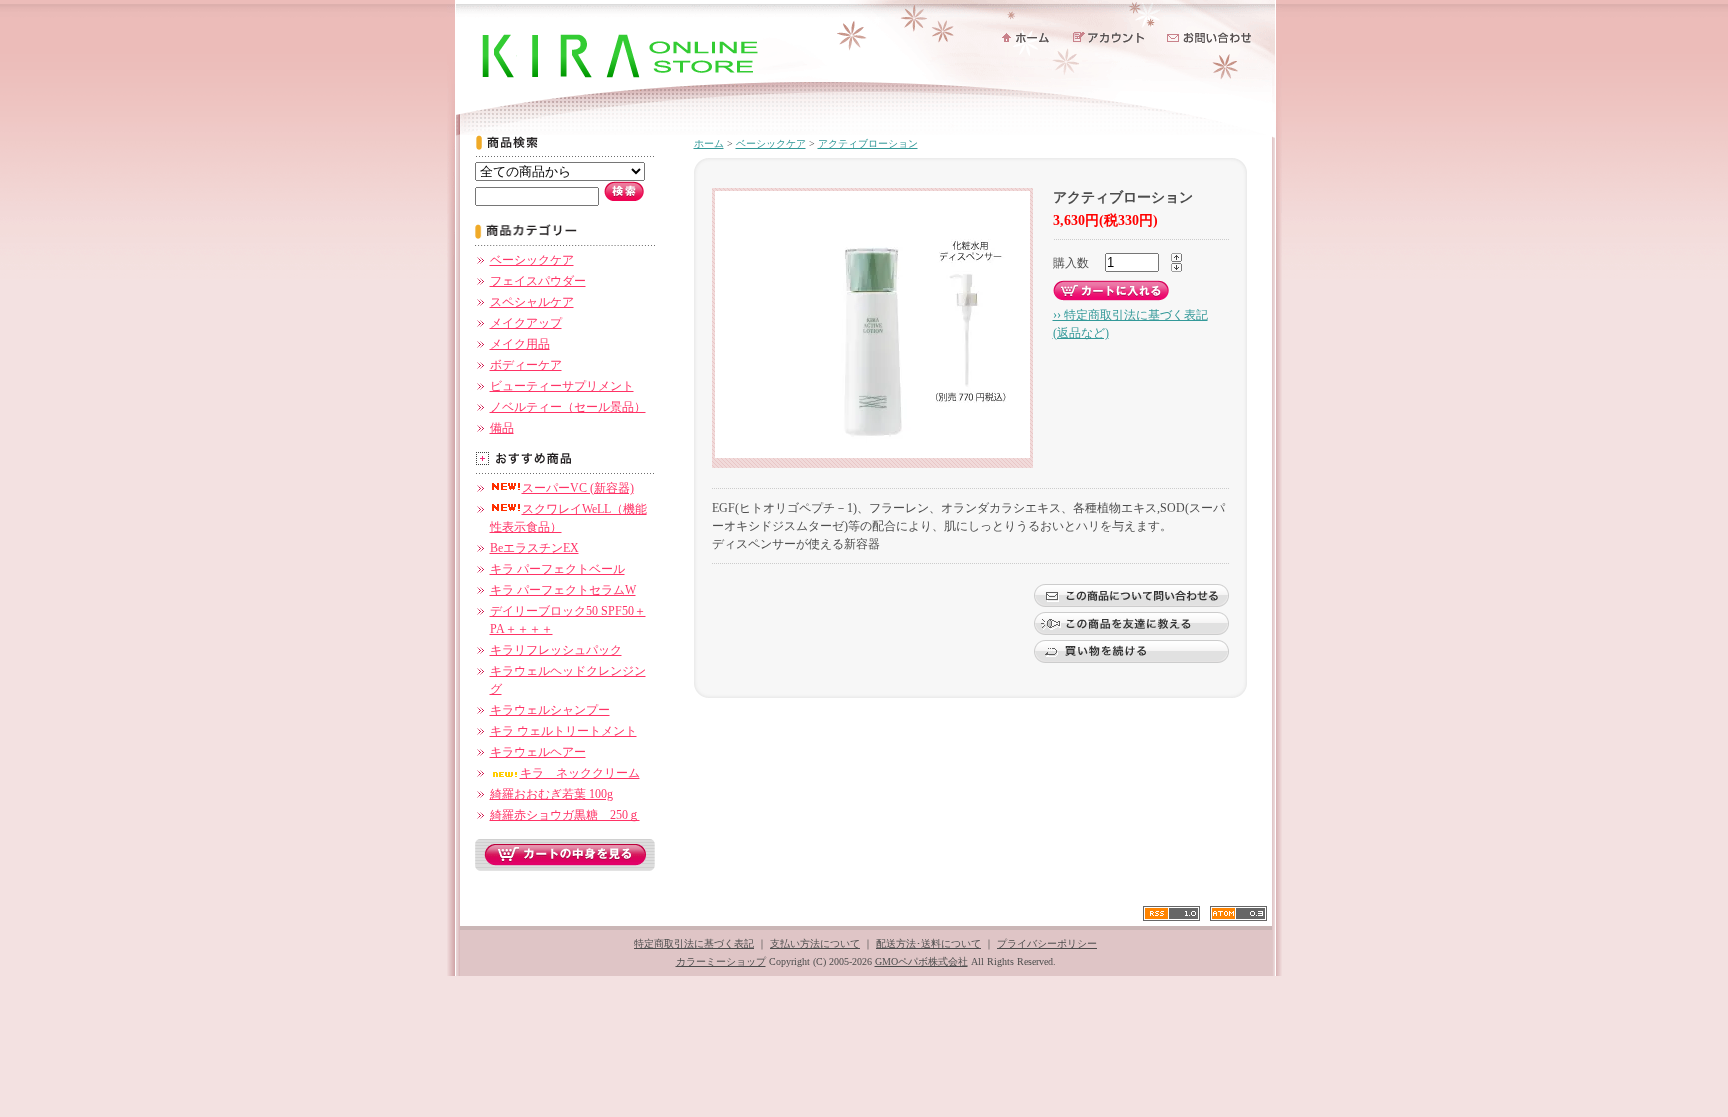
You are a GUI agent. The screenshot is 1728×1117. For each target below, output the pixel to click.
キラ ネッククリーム (580, 773)
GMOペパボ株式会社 (921, 961)
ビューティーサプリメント (562, 386)
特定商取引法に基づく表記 (694, 943)
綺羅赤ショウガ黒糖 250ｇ (565, 815)
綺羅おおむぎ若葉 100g (551, 794)
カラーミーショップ (721, 961)
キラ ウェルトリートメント (563, 731)
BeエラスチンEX (534, 548)
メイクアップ (526, 323)
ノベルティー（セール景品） (568, 407)
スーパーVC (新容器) (578, 488)
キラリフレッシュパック (556, 650)
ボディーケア (526, 365)
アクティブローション (868, 143)
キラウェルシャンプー (550, 710)
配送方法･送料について (928, 943)
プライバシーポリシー (1047, 943)
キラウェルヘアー (538, 752)
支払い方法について (815, 943)
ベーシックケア (532, 260)
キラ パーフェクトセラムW (563, 590)
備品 (502, 428)
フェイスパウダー (538, 281)
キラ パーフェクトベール (557, 569)
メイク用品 (520, 344)
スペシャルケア (532, 302)
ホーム (709, 143)
